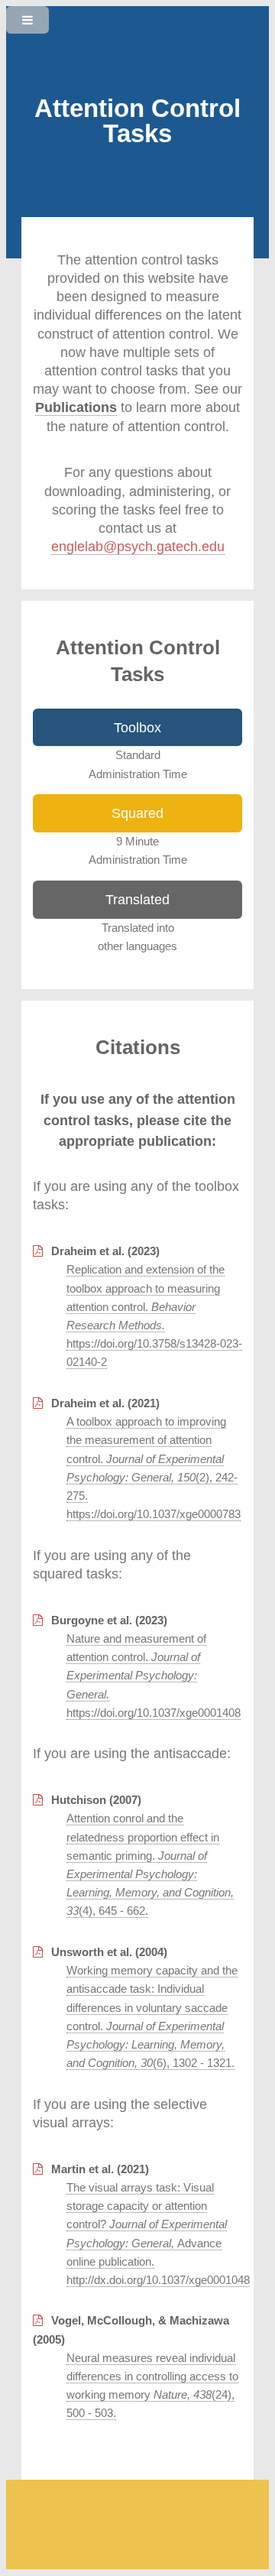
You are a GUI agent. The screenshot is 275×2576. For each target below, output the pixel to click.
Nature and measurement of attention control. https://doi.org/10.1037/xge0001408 (154, 1676)
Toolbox (137, 727)
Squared (137, 813)
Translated (137, 899)
